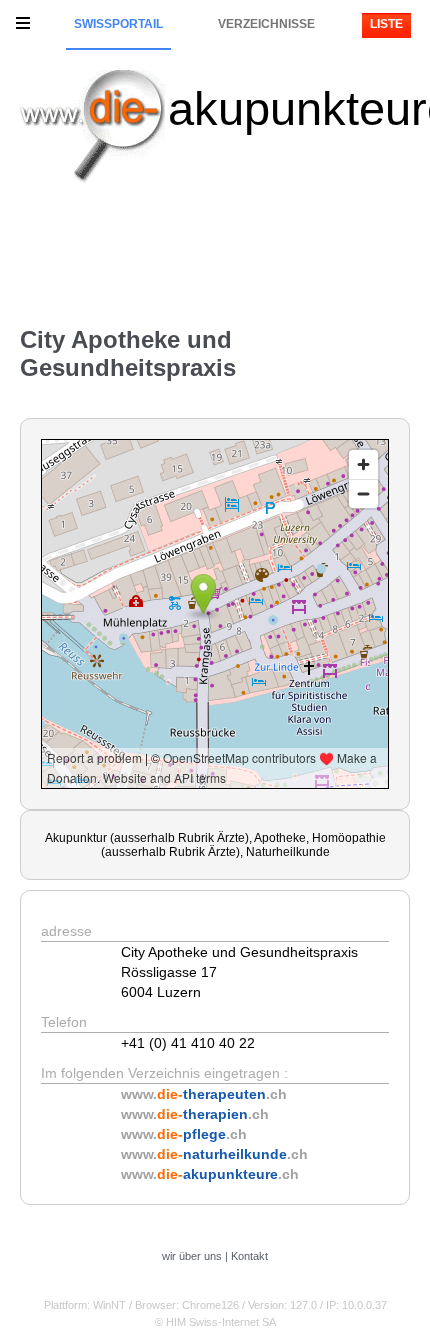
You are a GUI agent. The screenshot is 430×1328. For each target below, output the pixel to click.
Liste (386, 24)
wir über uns (192, 1256)
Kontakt (249, 1256)
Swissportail (118, 24)
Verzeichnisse (266, 24)
